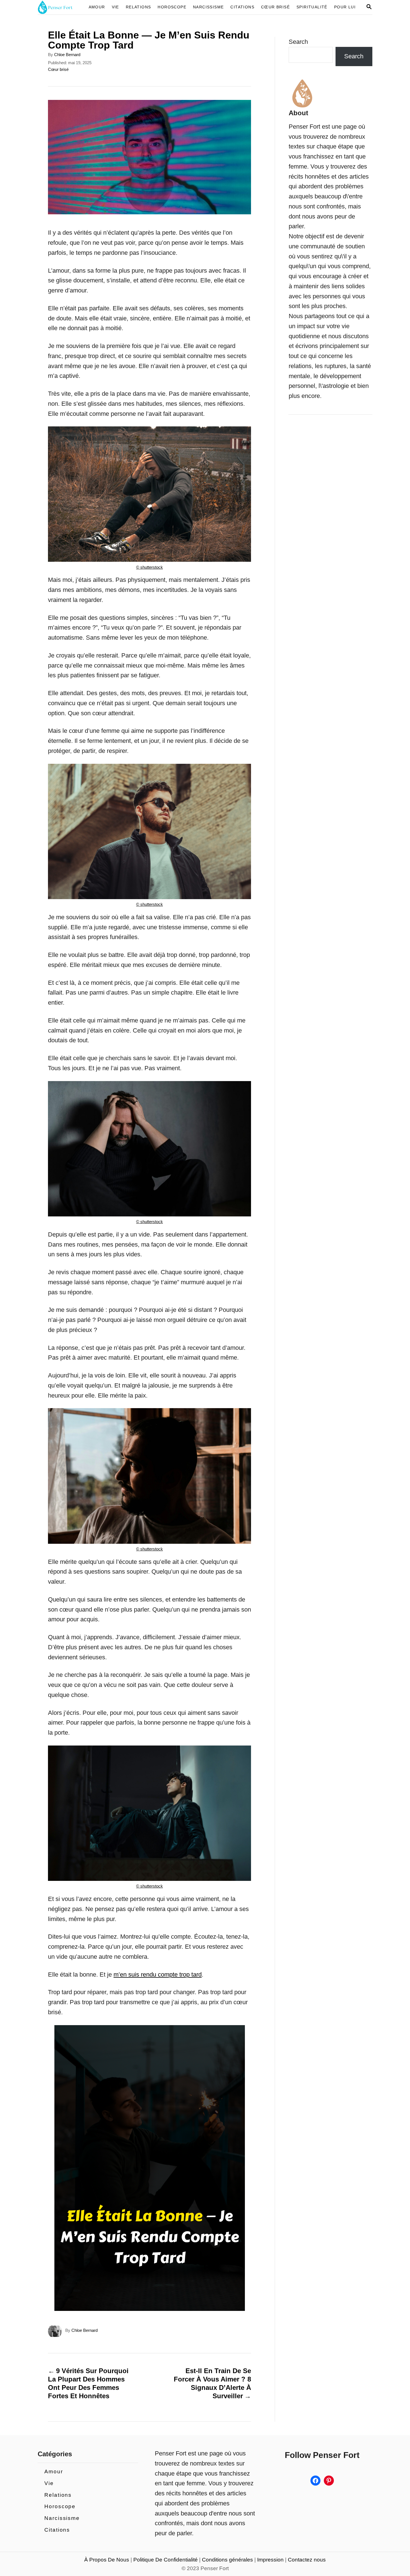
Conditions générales (227, 2560)
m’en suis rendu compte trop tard (158, 1974)
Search (298, 42)
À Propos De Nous (107, 2560)
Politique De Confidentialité (166, 2560)
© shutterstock (149, 567)
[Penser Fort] (59, 7)
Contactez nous (307, 2560)
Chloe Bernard (67, 55)
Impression (270, 2560)
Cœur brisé (58, 69)
